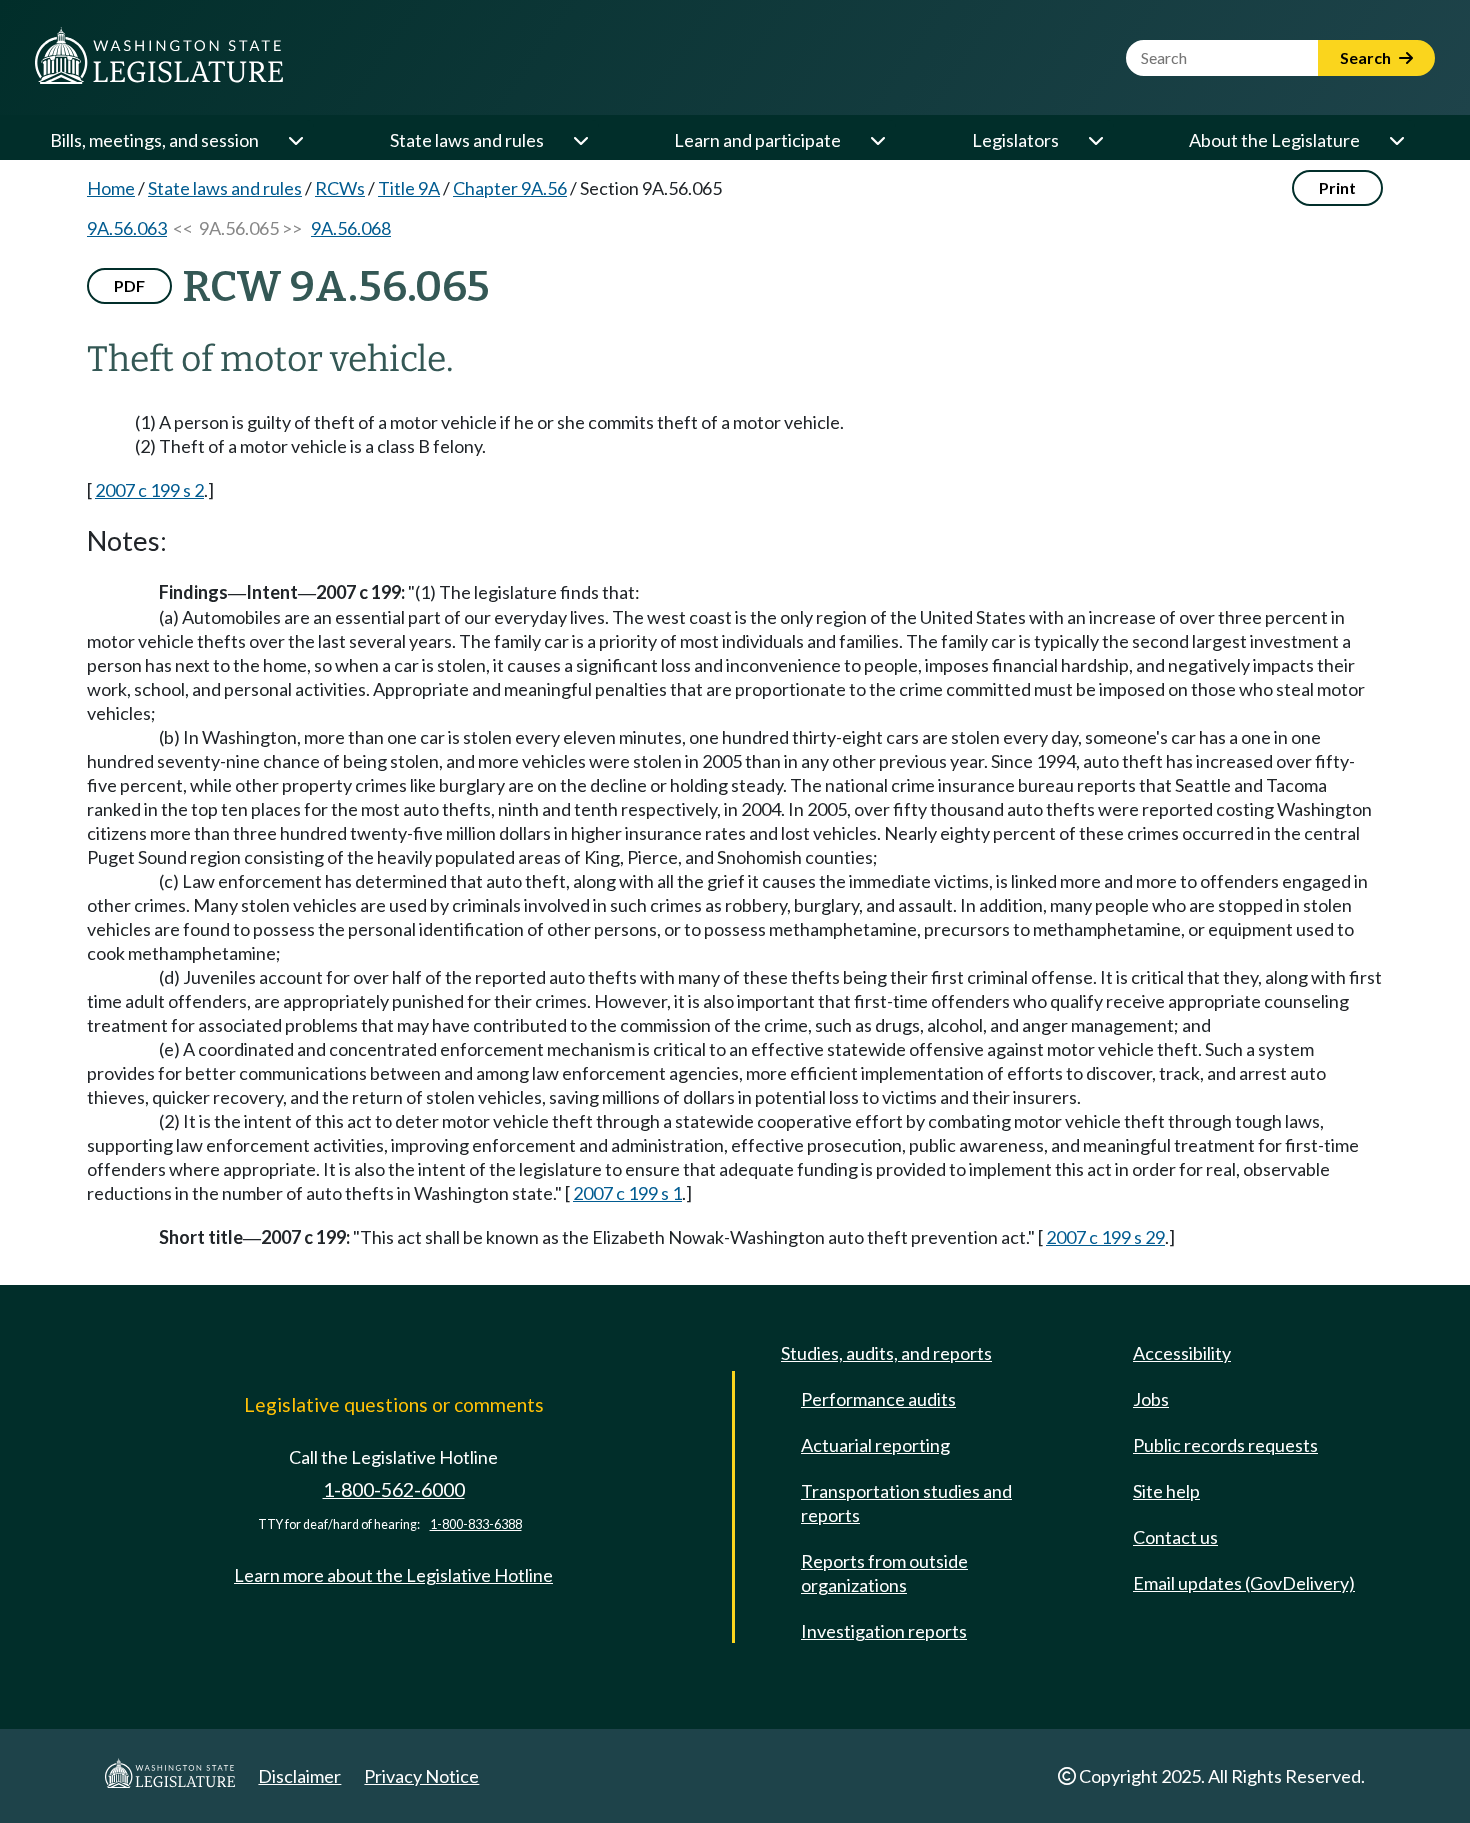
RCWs (340, 188)
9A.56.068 (351, 228)
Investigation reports (884, 1631)
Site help (1166, 1491)
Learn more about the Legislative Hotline (393, 1575)
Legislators (1015, 140)
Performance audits (878, 1399)
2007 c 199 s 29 (1105, 1237)
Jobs (1151, 1399)
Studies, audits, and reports (886, 1353)
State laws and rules (467, 140)
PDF (129, 285)
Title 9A (409, 188)
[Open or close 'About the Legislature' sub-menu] (1396, 140)
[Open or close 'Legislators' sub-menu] (1095, 140)
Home (111, 188)
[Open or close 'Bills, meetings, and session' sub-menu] (295, 140)
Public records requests (1225, 1445)
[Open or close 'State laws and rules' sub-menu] (580, 140)
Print (1337, 187)
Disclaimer (299, 1776)
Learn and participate (757, 140)
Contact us (1175, 1537)
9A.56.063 (127, 228)
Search (1367, 57)
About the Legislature (1274, 140)
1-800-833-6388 (476, 1524)
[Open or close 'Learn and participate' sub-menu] (877, 140)
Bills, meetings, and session (154, 140)
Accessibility (1182, 1353)
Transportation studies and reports (906, 1503)
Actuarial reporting (875, 1445)
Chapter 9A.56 (510, 188)
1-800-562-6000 (394, 1489)
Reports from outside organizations (884, 1573)
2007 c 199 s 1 (627, 1193)
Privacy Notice (421, 1776)
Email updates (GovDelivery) (1244, 1583)
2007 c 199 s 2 (149, 490)
